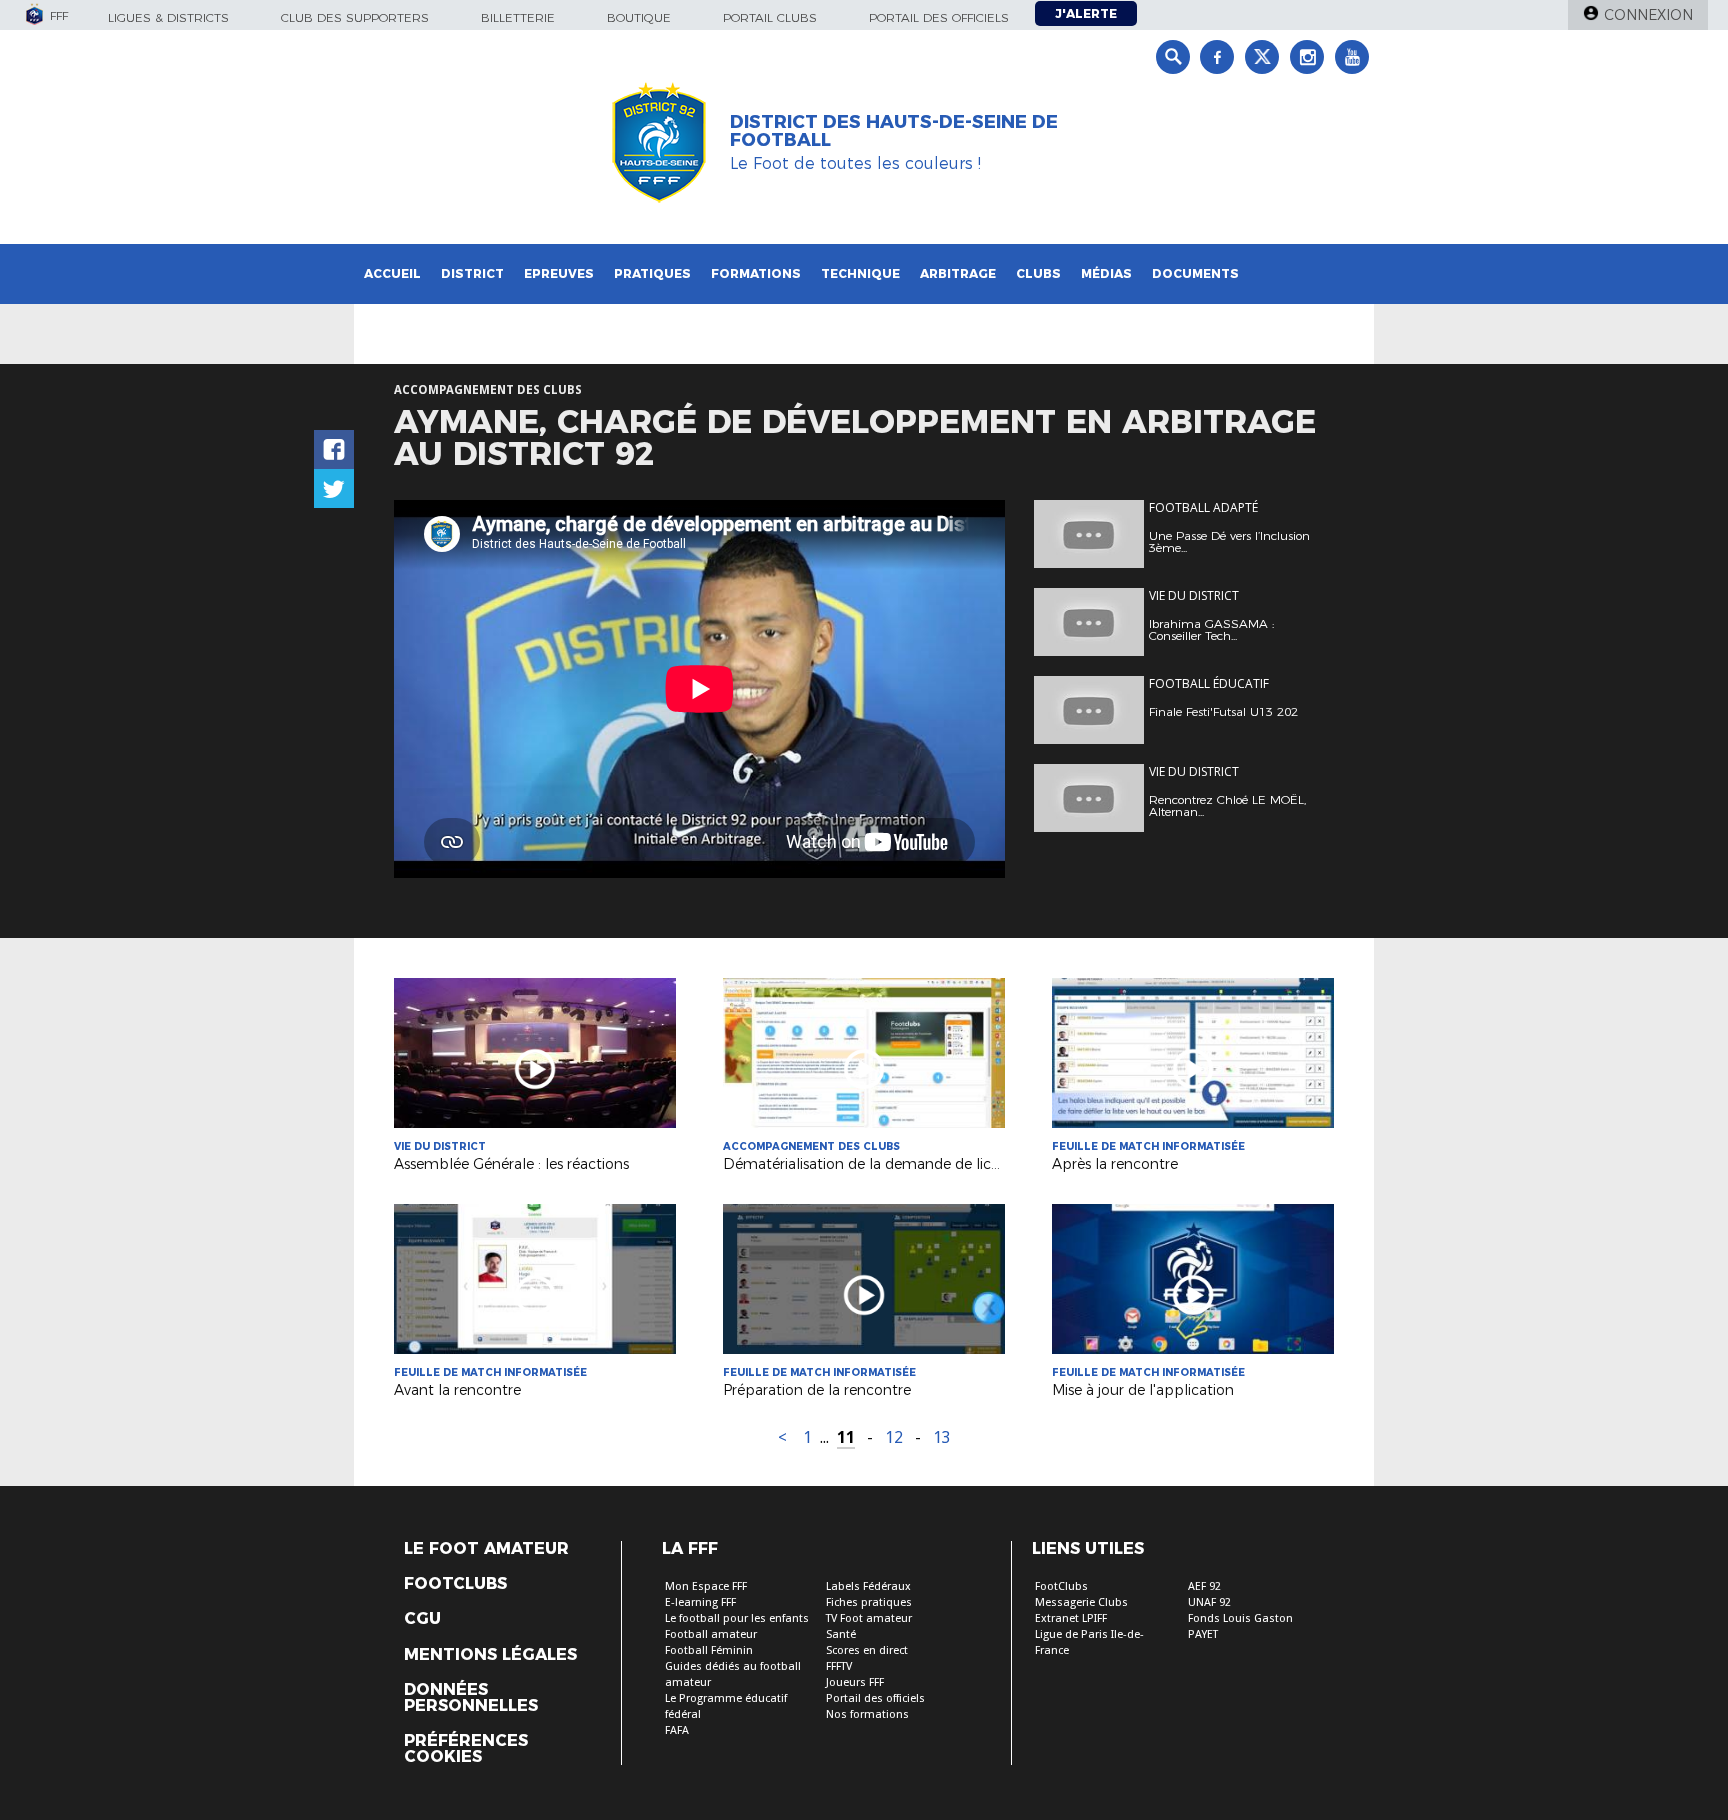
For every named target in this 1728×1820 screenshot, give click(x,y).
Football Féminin (709, 1650)
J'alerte (1086, 13)
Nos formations (867, 1714)
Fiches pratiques (869, 1602)
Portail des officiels (939, 17)
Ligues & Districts (168, 17)
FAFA (677, 1730)
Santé (841, 1634)
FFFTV (839, 1666)
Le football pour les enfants (737, 1618)
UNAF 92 (1209, 1602)
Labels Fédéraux (868, 1586)
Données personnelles (471, 1698)
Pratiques (652, 273)
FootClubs (1061, 1586)
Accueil (392, 273)
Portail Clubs (770, 17)
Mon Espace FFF (706, 1586)
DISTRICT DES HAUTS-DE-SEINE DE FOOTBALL (894, 131)
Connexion (1648, 15)
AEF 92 (1204, 1586)
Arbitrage (958, 273)
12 (894, 1437)
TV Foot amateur (869, 1618)
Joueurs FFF (855, 1682)
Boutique (639, 17)
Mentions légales (490, 1655)
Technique (860, 273)
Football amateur (711, 1634)
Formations (756, 273)
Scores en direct (867, 1650)
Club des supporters (355, 17)
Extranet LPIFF (1071, 1618)
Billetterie (518, 17)
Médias (1106, 273)
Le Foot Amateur (486, 1549)
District (472, 273)
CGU (422, 1619)
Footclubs (455, 1584)
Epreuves (559, 273)
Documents (1195, 273)
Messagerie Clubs (1081, 1602)
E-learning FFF (700, 1602)
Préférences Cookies (466, 1749)
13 (942, 1437)
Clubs (1038, 273)
